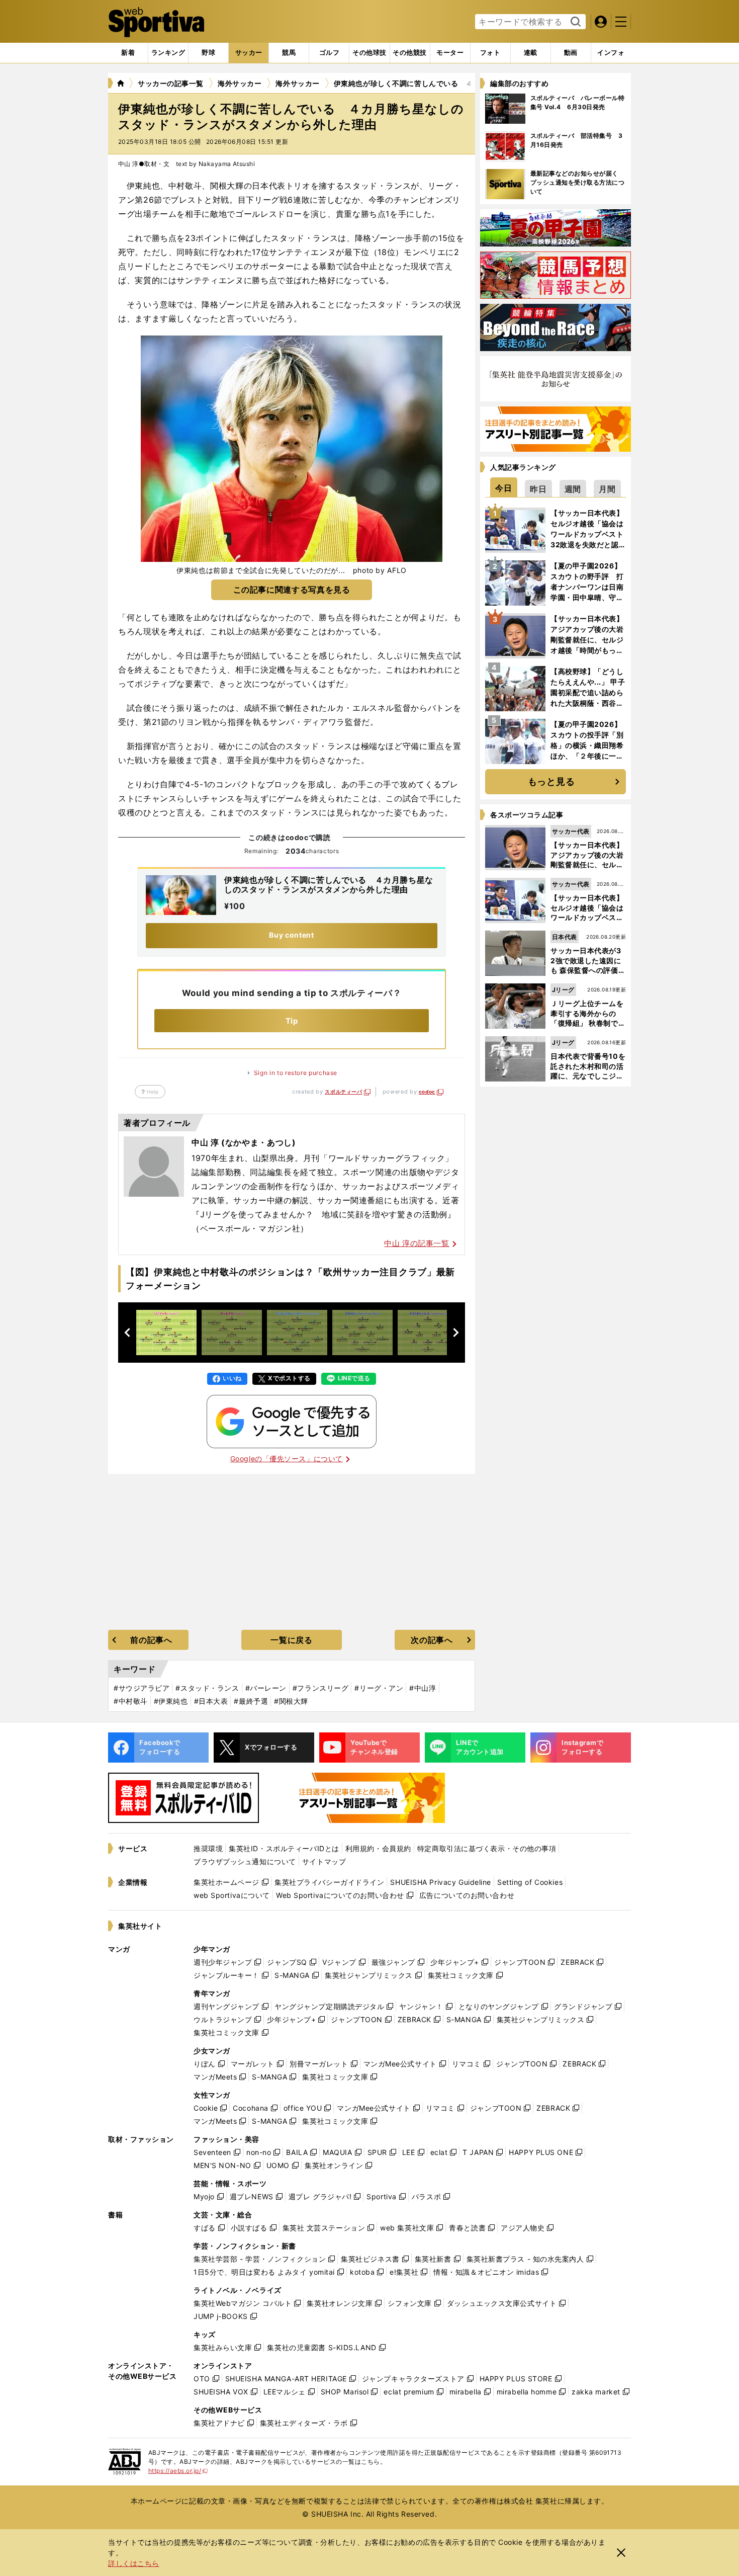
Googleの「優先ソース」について (287, 1459)
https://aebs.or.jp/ (178, 2471)
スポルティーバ (343, 1092)
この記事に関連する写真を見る (292, 590)
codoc (427, 1092)
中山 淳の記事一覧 (417, 1243)
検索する (574, 22)
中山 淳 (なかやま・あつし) (244, 1142)
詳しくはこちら (134, 2563)
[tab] (208, 53)
